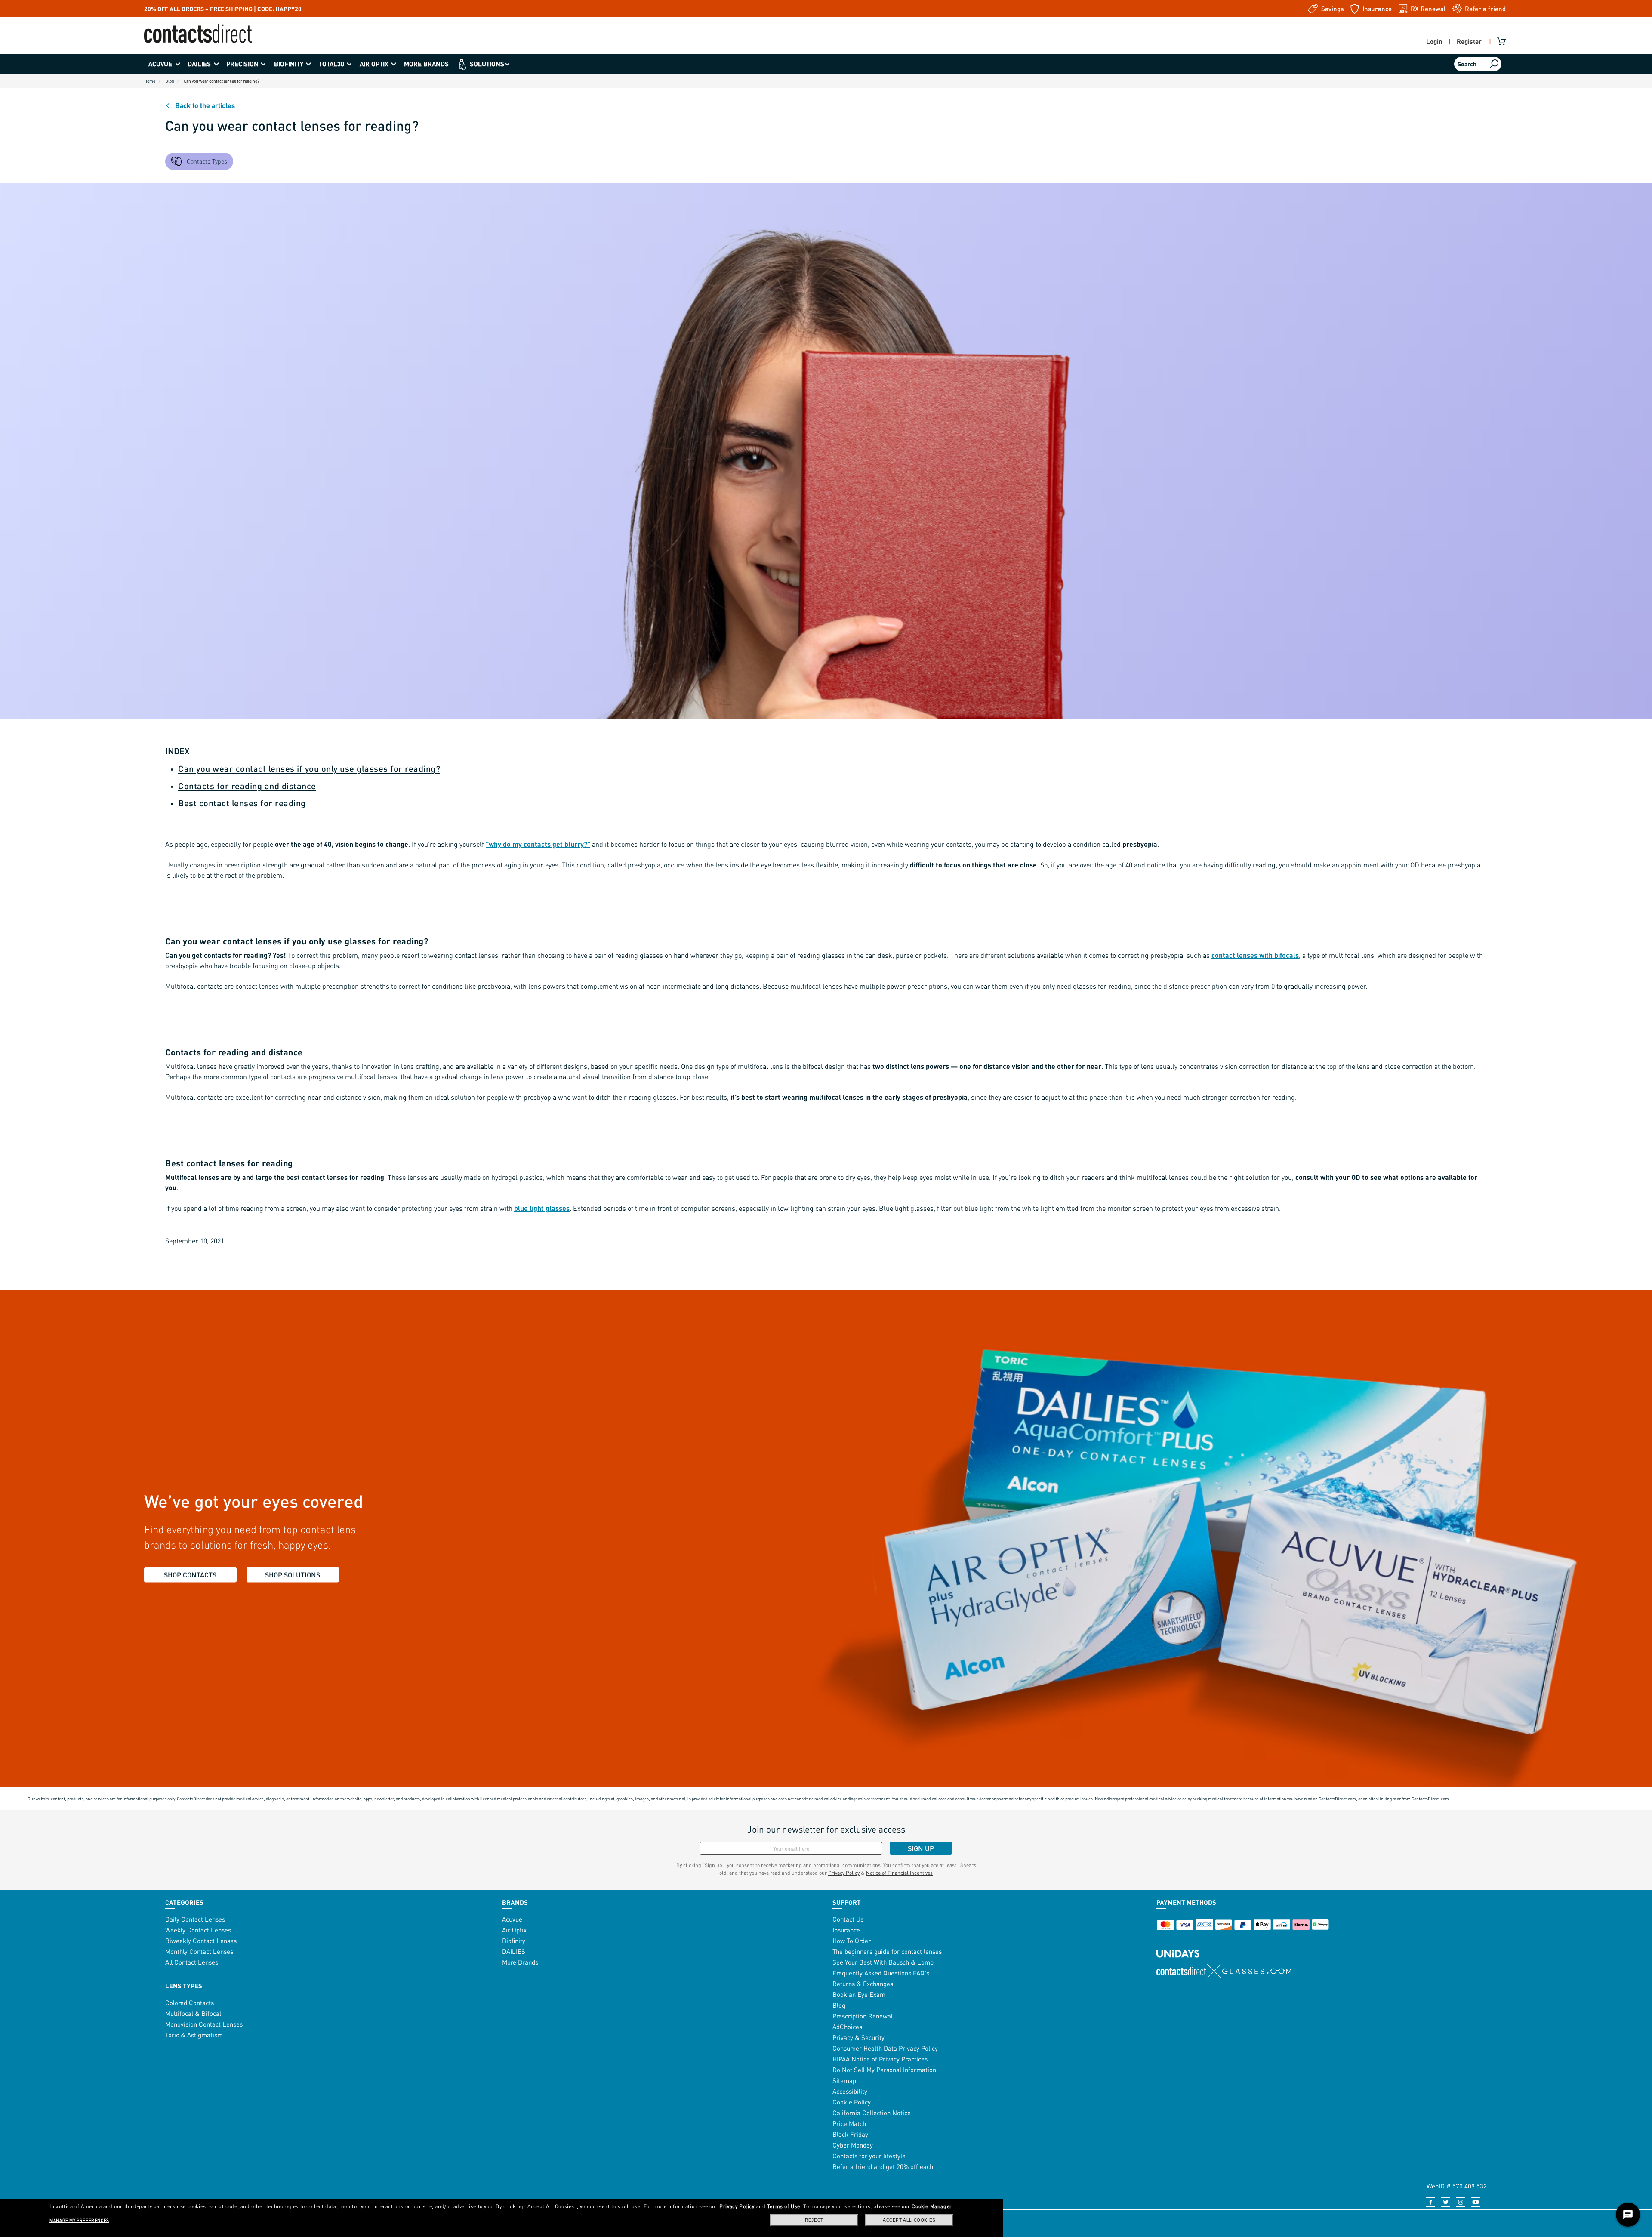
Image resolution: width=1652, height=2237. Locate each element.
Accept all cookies (909, 2220)
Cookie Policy (852, 2102)
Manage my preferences (79, 2220)
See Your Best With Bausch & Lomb (883, 1962)
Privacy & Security (858, 2037)
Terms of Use (784, 2206)
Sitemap (844, 2080)
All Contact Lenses (192, 1962)
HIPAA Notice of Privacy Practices (880, 2059)
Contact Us (848, 1919)
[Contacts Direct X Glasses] (1224, 1971)
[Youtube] (1473, 2201)
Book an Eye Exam (859, 1994)
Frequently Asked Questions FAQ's (881, 1973)
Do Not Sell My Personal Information (884, 2070)
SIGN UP (921, 1848)
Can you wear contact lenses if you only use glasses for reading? (309, 768)
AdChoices (847, 2027)
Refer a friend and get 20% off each (883, 2166)
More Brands (520, 1962)
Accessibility (850, 2091)
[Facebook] (1428, 2201)
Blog (839, 2005)
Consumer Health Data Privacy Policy (885, 2048)
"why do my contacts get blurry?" (538, 844)
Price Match (849, 2123)
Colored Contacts (190, 2003)
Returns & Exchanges (863, 1984)
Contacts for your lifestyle (869, 2156)
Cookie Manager (932, 2206)
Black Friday (850, 2134)
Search (1467, 64)
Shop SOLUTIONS (293, 1575)
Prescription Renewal (863, 2016)
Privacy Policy (844, 1873)
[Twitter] (1443, 2201)
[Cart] (1503, 41)
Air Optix (514, 1930)
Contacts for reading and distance (247, 786)
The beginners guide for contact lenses (887, 1951)
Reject (814, 2220)
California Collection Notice (872, 2113)
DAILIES (514, 1951)
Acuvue (512, 1919)
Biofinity (514, 1941)
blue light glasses (542, 1208)
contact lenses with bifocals (1255, 955)
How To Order (852, 1941)
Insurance (846, 1930)
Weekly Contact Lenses (198, 1930)
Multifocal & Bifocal (193, 2013)
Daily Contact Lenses (195, 1919)
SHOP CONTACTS (190, 1575)
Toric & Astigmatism (194, 2035)
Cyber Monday (853, 2145)
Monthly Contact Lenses (199, 1951)
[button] (164, 64)
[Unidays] (1178, 1945)
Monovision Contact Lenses (204, 2024)
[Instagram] (1458, 2201)
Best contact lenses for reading (242, 803)
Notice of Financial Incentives (899, 1873)
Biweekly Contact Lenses (201, 1941)
